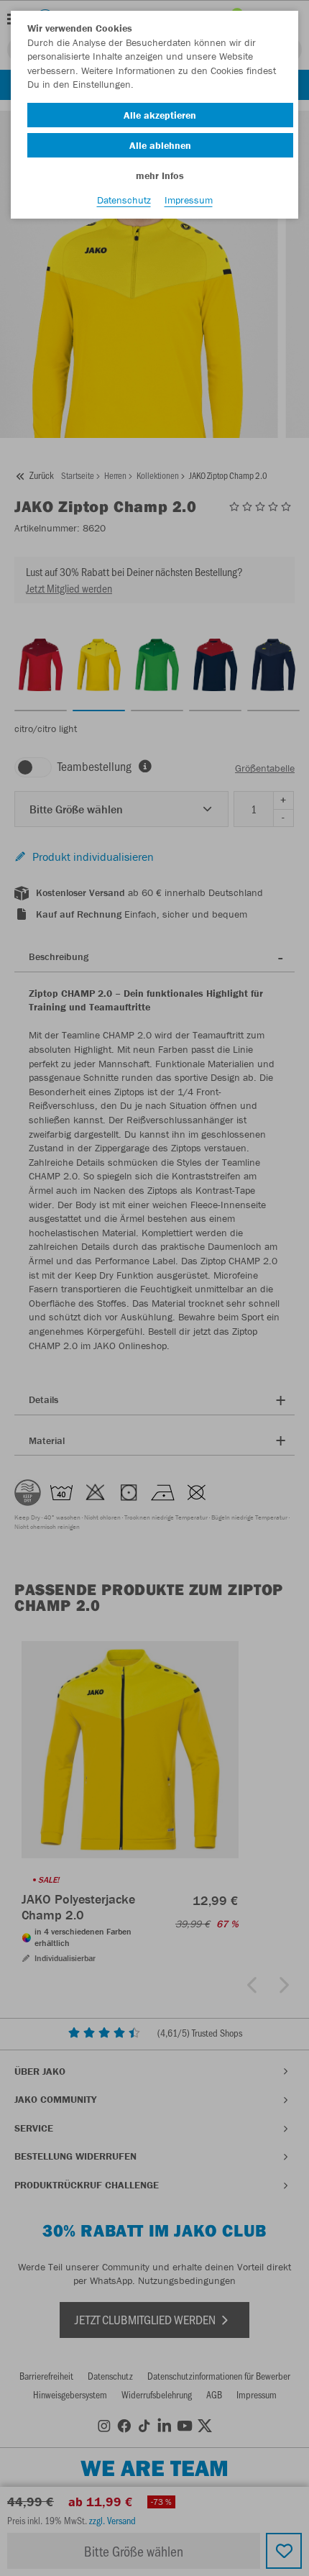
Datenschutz (124, 200)
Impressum (189, 200)
